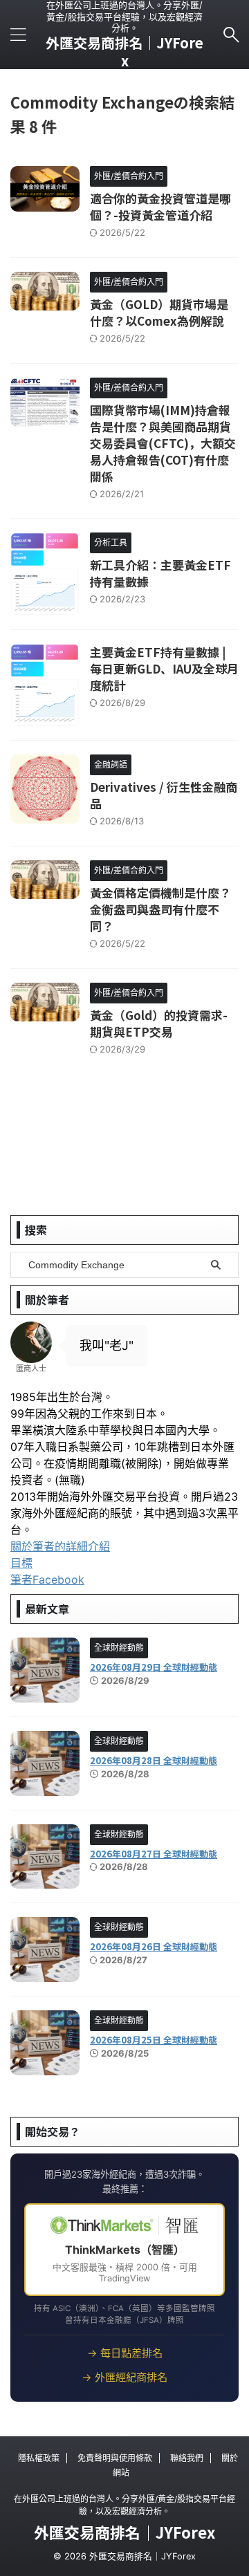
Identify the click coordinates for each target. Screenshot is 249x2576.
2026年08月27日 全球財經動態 (154, 1854)
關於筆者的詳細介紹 (60, 1546)
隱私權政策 (39, 2458)
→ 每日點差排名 (125, 2353)
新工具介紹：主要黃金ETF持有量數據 (160, 573)
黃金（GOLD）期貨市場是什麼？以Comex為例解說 (159, 312)
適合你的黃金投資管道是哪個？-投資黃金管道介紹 (160, 206)
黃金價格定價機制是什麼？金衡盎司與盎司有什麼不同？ (160, 909)
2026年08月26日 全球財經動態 (154, 1946)
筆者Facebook (47, 1579)
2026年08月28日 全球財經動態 (154, 1760)
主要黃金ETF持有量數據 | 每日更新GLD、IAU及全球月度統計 (164, 668)
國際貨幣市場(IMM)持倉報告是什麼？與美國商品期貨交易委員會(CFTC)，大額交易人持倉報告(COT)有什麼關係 (163, 443)
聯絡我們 (187, 2458)
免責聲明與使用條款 (115, 2458)
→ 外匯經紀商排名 (124, 2377)
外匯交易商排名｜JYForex (124, 52)
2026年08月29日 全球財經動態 (154, 1667)
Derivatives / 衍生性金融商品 (164, 795)
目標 (21, 1563)
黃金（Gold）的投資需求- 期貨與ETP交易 (159, 1023)
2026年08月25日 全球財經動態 (154, 2040)
